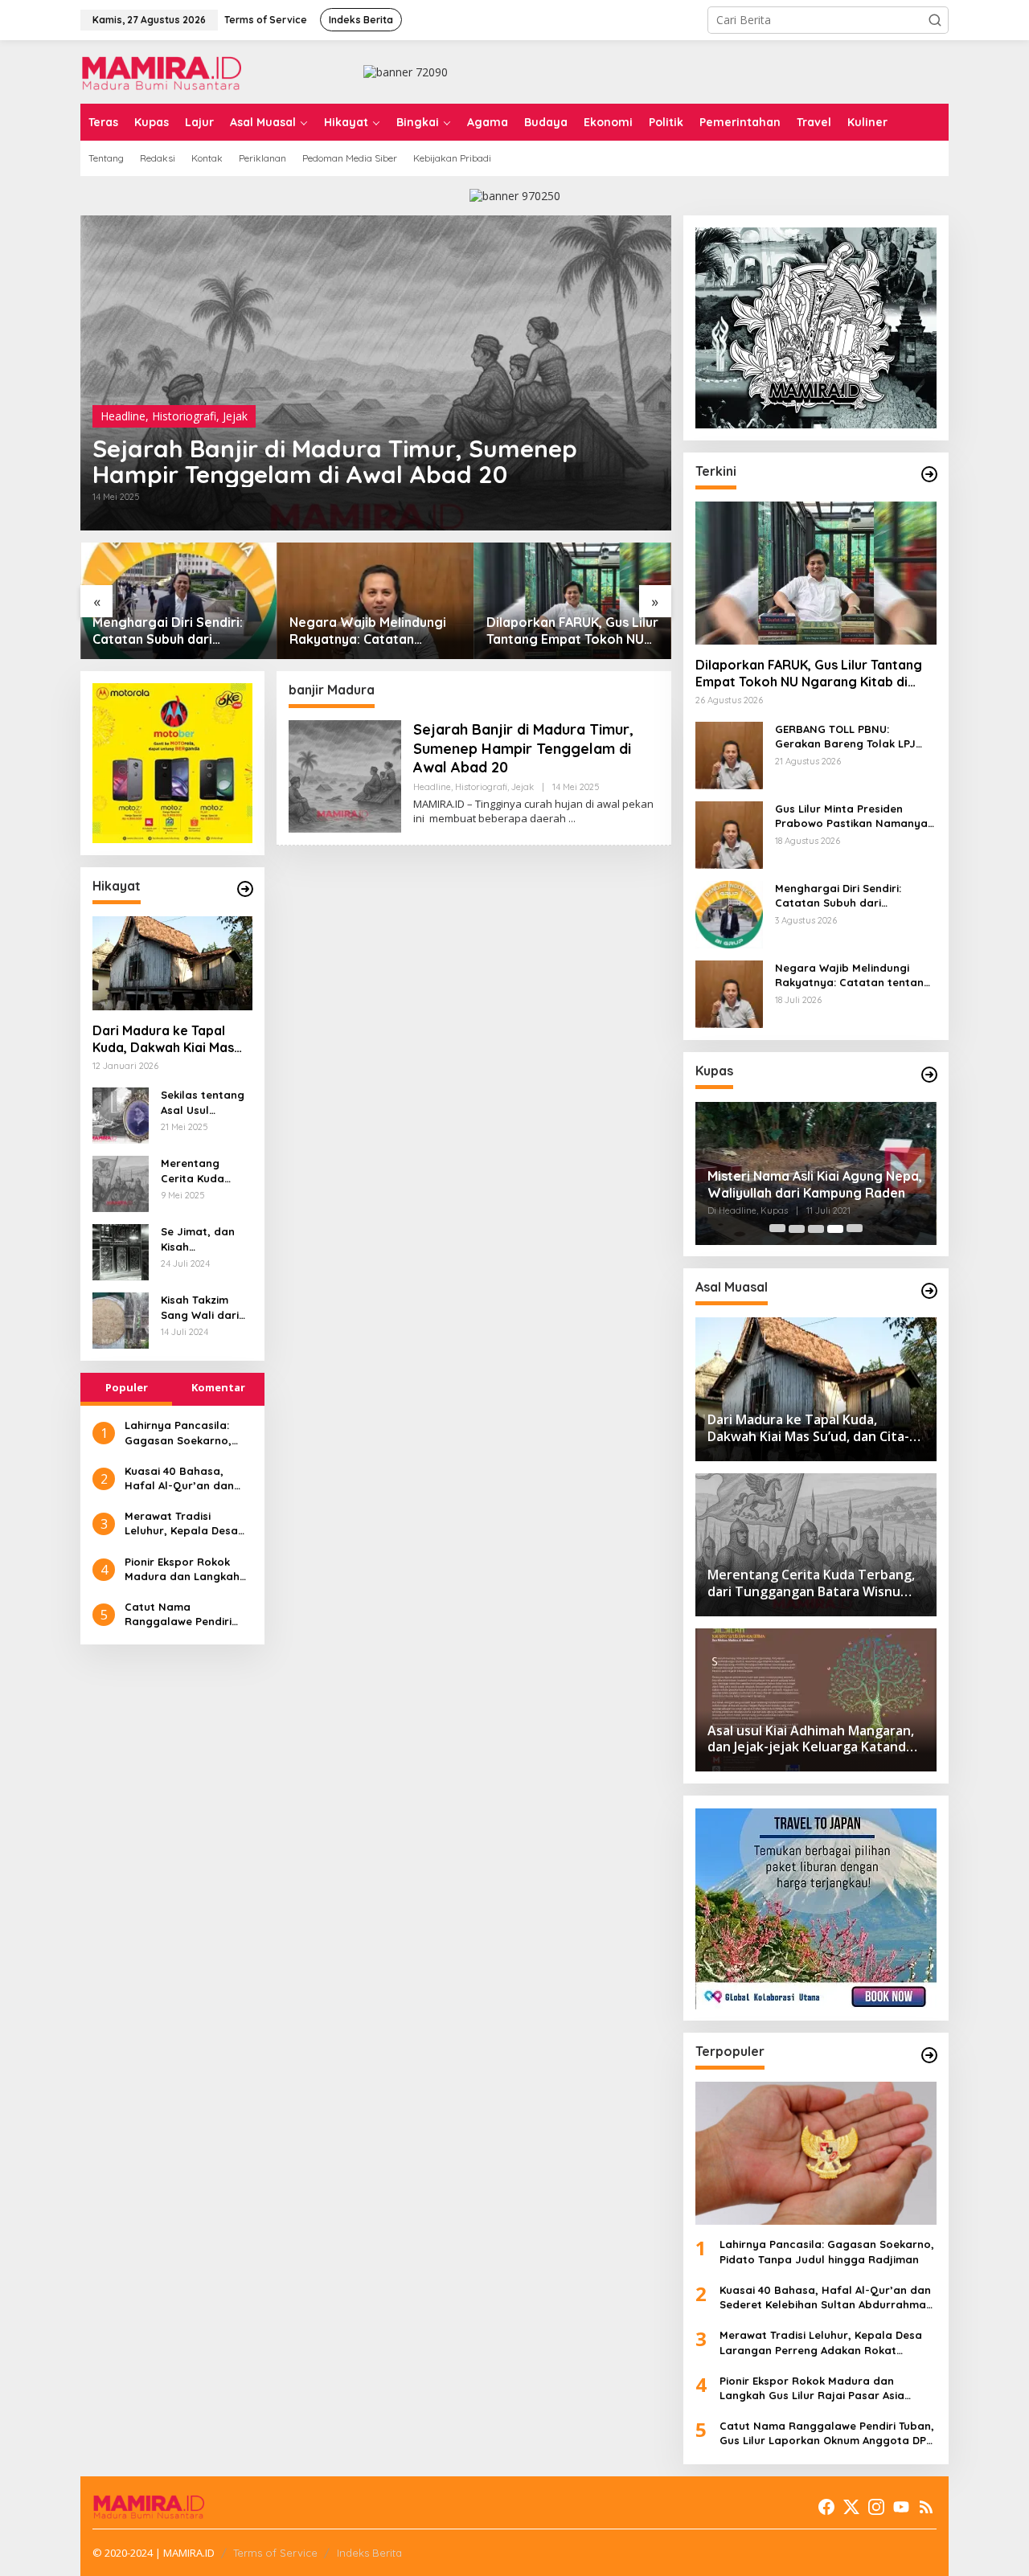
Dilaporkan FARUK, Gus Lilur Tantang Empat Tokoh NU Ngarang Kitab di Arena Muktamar (572, 631)
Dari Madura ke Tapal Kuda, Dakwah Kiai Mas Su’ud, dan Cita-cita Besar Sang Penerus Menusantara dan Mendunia (163, 1040)
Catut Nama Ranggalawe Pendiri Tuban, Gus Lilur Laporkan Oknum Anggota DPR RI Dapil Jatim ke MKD (182, 1614)
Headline (123, 416)
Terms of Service (275, 2553)
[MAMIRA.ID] (161, 70)
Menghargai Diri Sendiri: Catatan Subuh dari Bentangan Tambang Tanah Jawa (178, 631)
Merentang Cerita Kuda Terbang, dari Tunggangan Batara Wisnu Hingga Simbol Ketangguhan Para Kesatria (200, 1171)
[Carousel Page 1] (777, 1229)
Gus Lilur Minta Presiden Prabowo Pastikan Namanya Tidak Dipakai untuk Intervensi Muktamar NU (855, 817)
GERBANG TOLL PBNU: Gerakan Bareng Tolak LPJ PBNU (845, 737)
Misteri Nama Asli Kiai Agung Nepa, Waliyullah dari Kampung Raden (815, 1184)
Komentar (218, 1388)
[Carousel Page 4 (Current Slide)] (835, 1229)
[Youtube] (901, 2507)
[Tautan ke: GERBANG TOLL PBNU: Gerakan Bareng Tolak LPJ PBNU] (729, 754)
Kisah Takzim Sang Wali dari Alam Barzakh (200, 1308)
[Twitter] (851, 2507)
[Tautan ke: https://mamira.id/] (929, 474)
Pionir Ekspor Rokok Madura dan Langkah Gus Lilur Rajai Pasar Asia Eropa (182, 1569)
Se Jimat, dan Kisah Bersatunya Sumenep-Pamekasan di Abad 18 (198, 1240)
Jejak (235, 416)
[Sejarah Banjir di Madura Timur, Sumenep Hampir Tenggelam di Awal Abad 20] (572, 819)
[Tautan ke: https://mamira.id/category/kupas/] (929, 1075)
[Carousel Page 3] (816, 1229)
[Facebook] (826, 2507)
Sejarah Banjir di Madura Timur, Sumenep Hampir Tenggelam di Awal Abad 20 (335, 461)
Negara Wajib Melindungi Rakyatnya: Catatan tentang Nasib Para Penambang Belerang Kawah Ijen (368, 631)
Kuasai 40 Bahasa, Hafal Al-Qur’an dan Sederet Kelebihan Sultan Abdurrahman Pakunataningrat (180, 1478)
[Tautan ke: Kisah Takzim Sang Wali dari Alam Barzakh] (121, 1319)
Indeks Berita (369, 2553)
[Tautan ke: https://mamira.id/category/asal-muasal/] (929, 1291)
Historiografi (184, 416)
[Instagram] (876, 2507)
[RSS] (926, 2507)
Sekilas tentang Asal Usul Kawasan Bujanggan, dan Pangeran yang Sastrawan (204, 1103)
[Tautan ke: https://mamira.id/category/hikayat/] (245, 889)
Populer (127, 1388)
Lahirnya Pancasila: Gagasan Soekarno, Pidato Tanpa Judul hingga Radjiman (178, 1433)
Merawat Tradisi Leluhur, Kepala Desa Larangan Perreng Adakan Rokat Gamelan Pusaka (188, 1523)
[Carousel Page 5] (855, 1229)
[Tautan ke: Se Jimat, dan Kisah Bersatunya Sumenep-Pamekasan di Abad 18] (121, 1251)
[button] (935, 20)
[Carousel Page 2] (797, 1229)
